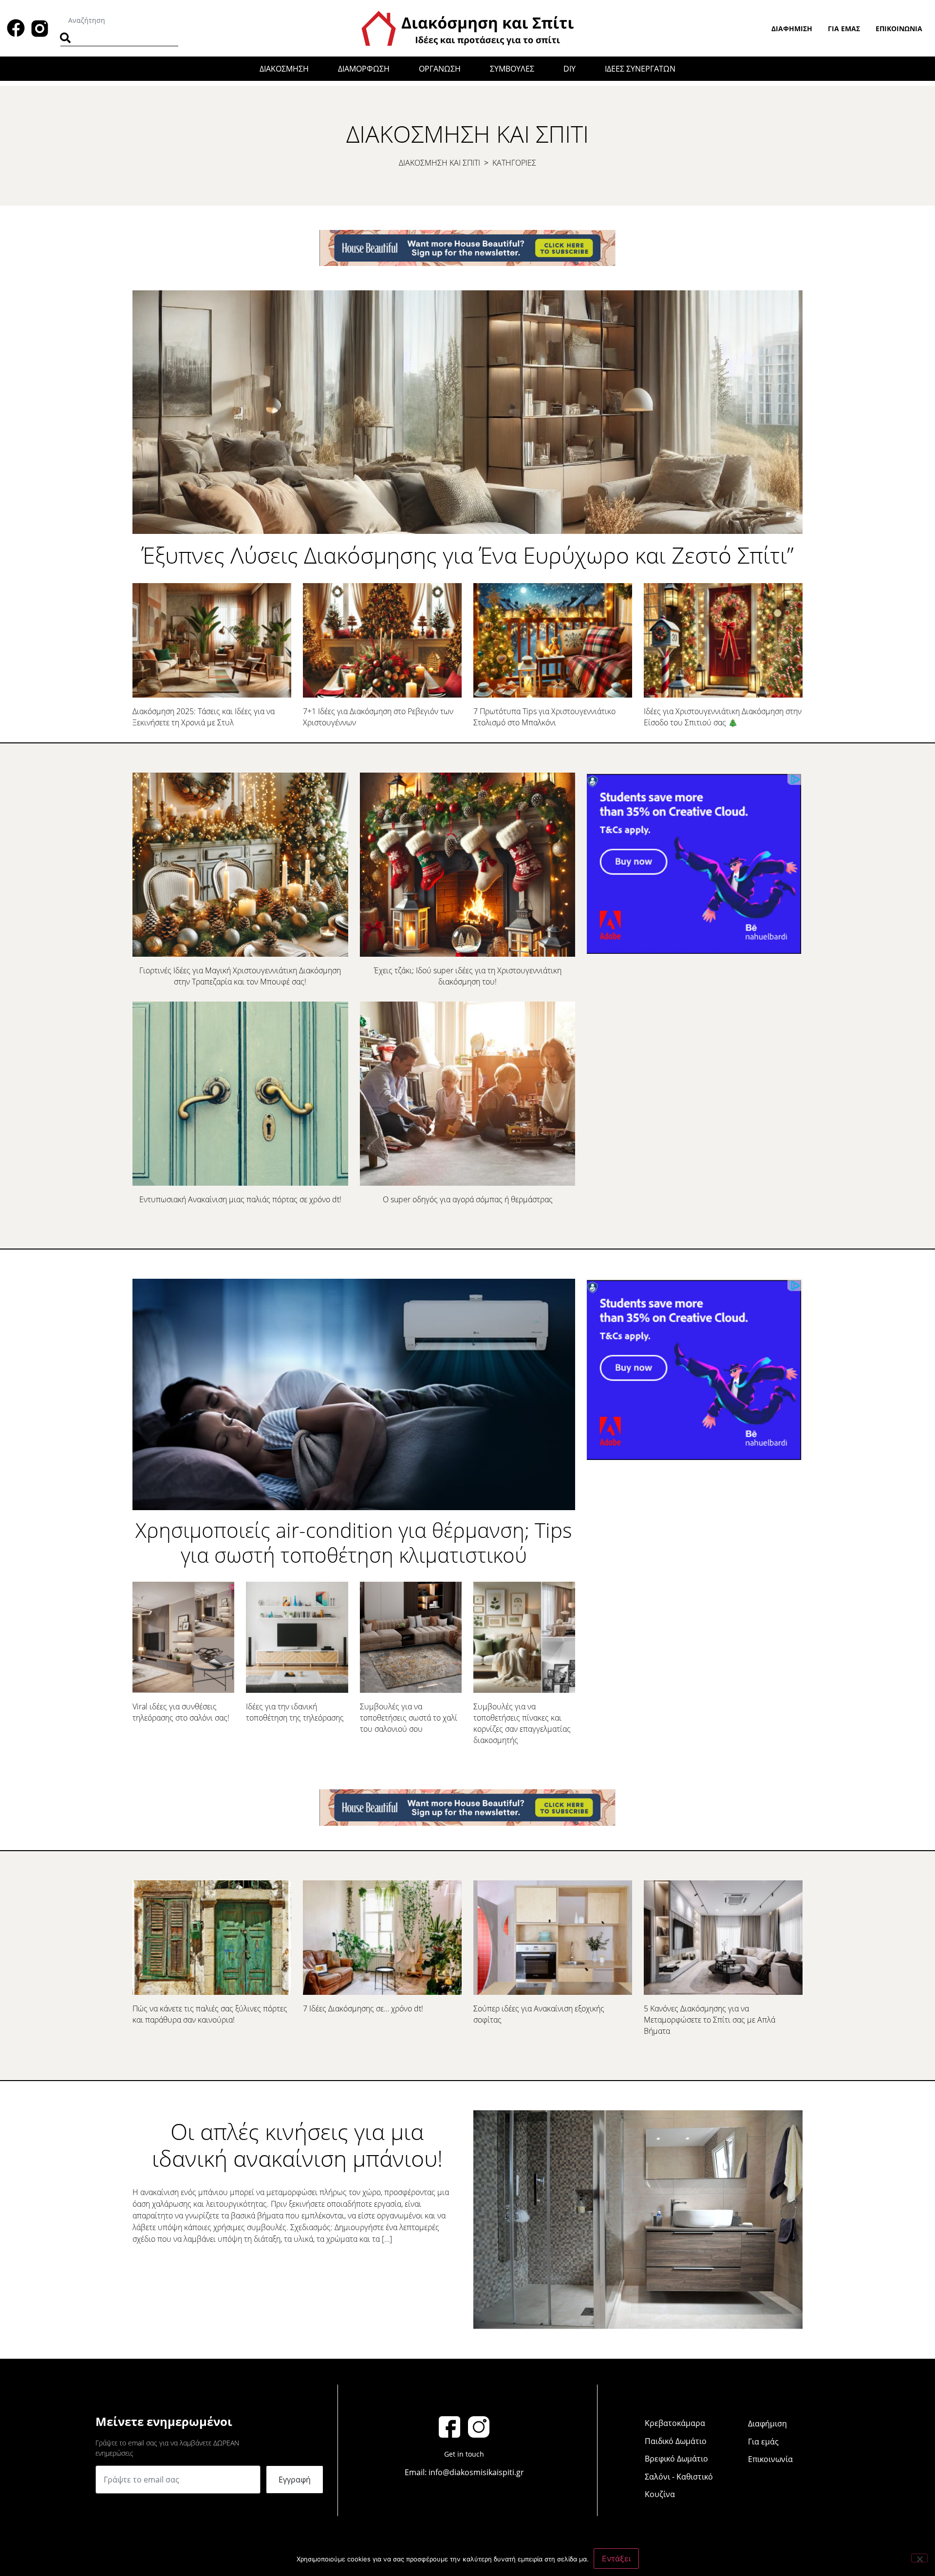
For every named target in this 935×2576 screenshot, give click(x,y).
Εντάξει (616, 2558)
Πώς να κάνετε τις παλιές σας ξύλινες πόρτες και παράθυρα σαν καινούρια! (210, 2014)
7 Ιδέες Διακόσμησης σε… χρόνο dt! (363, 2008)
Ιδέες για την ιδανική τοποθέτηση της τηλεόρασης (295, 1712)
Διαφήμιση (792, 28)
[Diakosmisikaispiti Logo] (467, 27)
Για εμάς (844, 28)
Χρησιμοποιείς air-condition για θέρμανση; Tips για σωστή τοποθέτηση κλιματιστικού (354, 1542)
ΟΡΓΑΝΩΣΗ (440, 69)
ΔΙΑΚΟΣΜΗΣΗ (284, 69)
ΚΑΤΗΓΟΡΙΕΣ (514, 163)
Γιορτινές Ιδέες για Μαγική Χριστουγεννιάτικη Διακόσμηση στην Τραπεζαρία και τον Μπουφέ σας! (240, 976)
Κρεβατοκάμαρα (675, 2423)
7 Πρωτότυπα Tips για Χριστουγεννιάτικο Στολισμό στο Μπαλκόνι (544, 717)
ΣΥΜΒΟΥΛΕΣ (512, 69)
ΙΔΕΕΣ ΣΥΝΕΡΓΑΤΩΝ (640, 69)
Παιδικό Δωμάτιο (676, 2441)
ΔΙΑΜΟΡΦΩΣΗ (364, 69)
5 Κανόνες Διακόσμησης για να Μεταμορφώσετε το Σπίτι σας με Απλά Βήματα (710, 2020)
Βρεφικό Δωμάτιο (676, 2459)
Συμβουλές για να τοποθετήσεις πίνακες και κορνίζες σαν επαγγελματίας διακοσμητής (522, 1723)
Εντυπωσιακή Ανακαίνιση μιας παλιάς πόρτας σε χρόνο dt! (240, 1199)
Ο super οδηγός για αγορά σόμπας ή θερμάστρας (468, 1199)
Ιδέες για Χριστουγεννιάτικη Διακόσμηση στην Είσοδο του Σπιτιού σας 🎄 (723, 717)
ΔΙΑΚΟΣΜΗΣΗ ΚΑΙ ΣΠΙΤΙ (439, 163)
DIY (570, 69)
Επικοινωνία (899, 28)
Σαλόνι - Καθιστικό (679, 2477)
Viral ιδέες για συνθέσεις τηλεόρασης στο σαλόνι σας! (181, 1712)
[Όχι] (919, 2558)
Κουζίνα (660, 2494)
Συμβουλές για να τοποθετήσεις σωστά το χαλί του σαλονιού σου (409, 1718)
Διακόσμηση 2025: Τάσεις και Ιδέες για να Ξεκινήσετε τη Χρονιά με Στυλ (204, 717)
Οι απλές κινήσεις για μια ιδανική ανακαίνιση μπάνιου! (297, 2145)
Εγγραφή (295, 2480)
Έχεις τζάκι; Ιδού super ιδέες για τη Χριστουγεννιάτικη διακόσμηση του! (468, 976)
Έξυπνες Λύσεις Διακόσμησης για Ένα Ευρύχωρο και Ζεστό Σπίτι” (468, 555)
